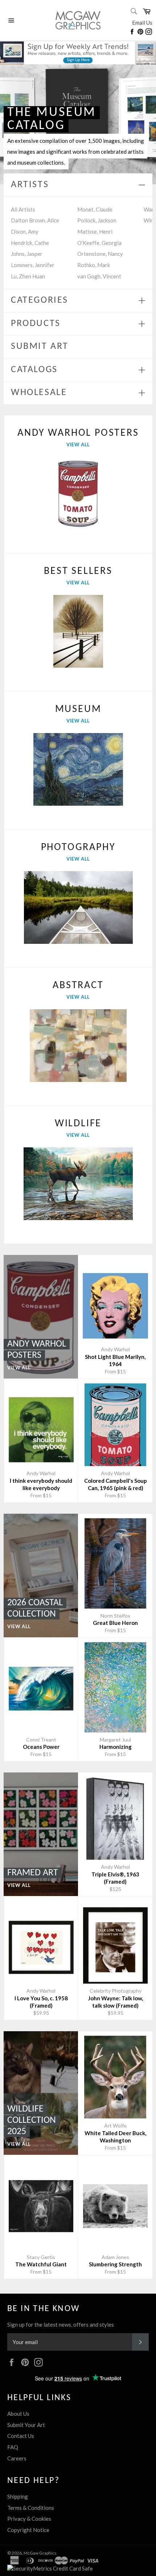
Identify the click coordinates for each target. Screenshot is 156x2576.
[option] (78, 124)
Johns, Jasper (27, 254)
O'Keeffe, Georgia (99, 243)
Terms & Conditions (31, 2508)
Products (36, 324)
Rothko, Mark (94, 265)
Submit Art (40, 347)
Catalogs (34, 370)
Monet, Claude (95, 209)
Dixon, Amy (25, 232)
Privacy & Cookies (29, 2519)
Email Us (142, 23)
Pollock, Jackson (97, 220)
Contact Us (21, 2436)
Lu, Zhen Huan (28, 276)
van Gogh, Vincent (99, 276)
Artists (30, 185)
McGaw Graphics (40, 2553)
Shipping (18, 2496)
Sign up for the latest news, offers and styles (61, 2325)
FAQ (13, 2447)
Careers (17, 2458)
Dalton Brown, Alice (35, 220)
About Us (18, 2414)
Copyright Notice (28, 2530)
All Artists (23, 209)
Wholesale (39, 393)
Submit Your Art (26, 2425)
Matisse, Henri (95, 232)
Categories (40, 300)
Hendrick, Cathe (30, 243)
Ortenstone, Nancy (100, 254)
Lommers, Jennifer (33, 265)
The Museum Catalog (52, 119)
